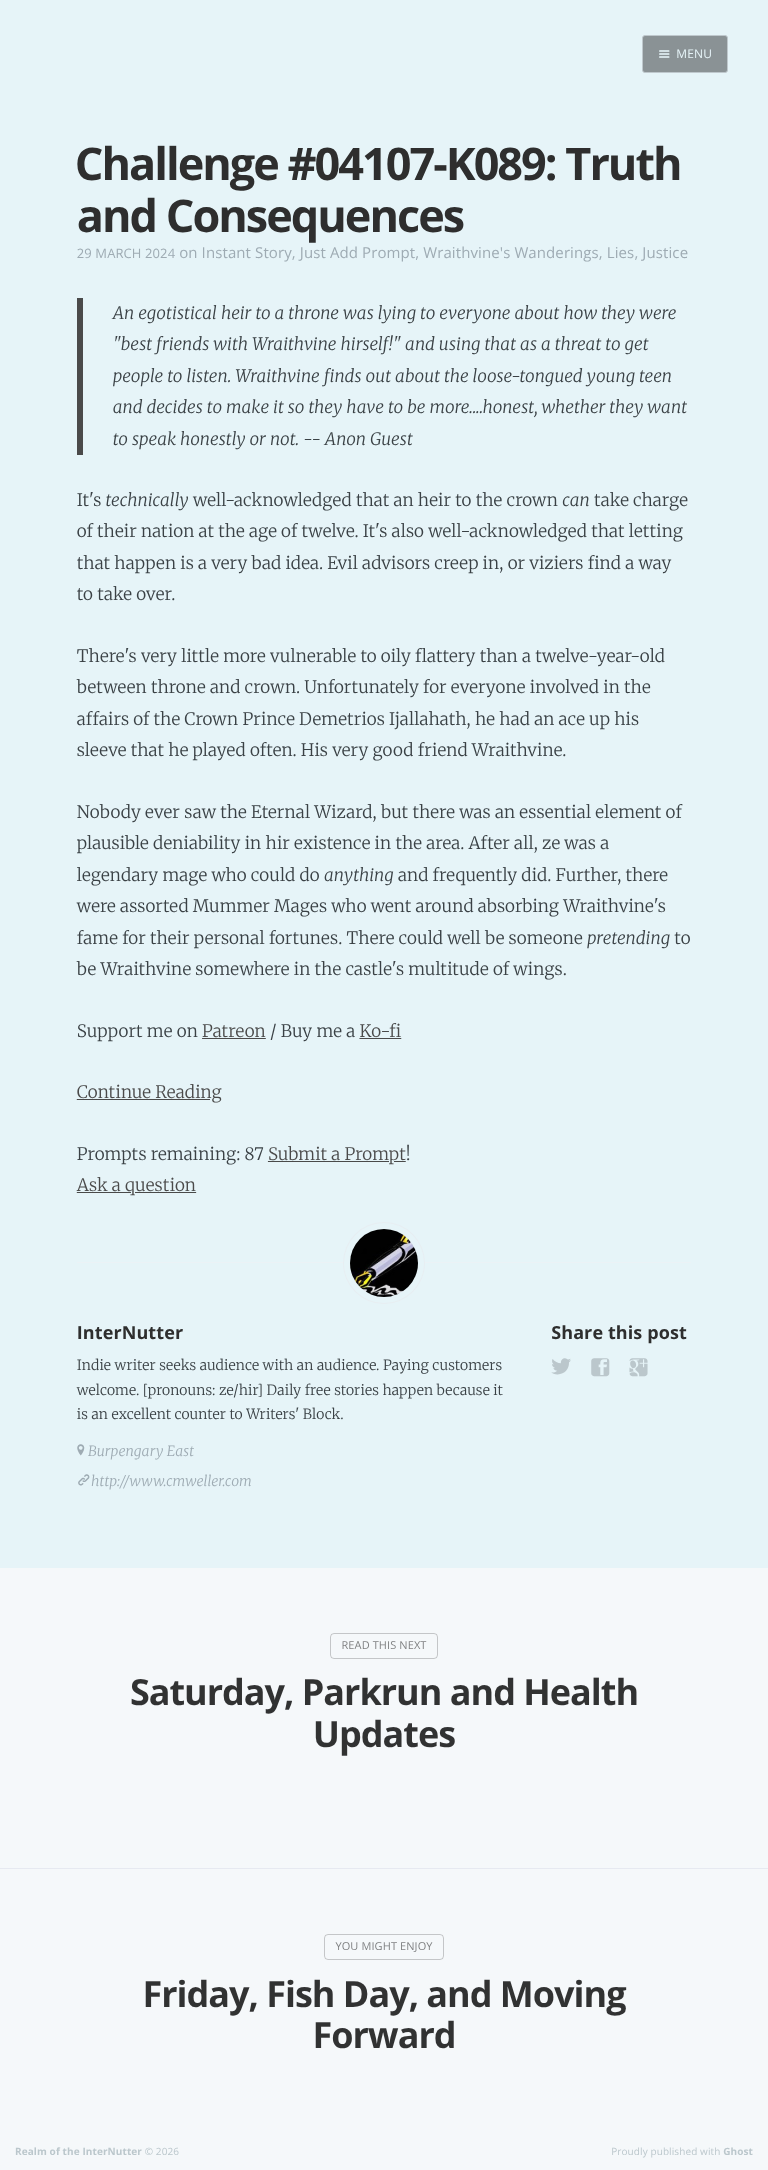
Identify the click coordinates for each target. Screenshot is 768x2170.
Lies (621, 253)
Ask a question (136, 1185)
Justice (665, 253)
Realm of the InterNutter (78, 2151)
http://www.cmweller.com (171, 1481)
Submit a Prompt (337, 1154)
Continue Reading (149, 1092)
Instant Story (247, 253)
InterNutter (130, 1333)
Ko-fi (380, 1031)
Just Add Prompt (357, 253)
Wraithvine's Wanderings (511, 253)
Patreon (234, 1031)
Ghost (738, 2151)
